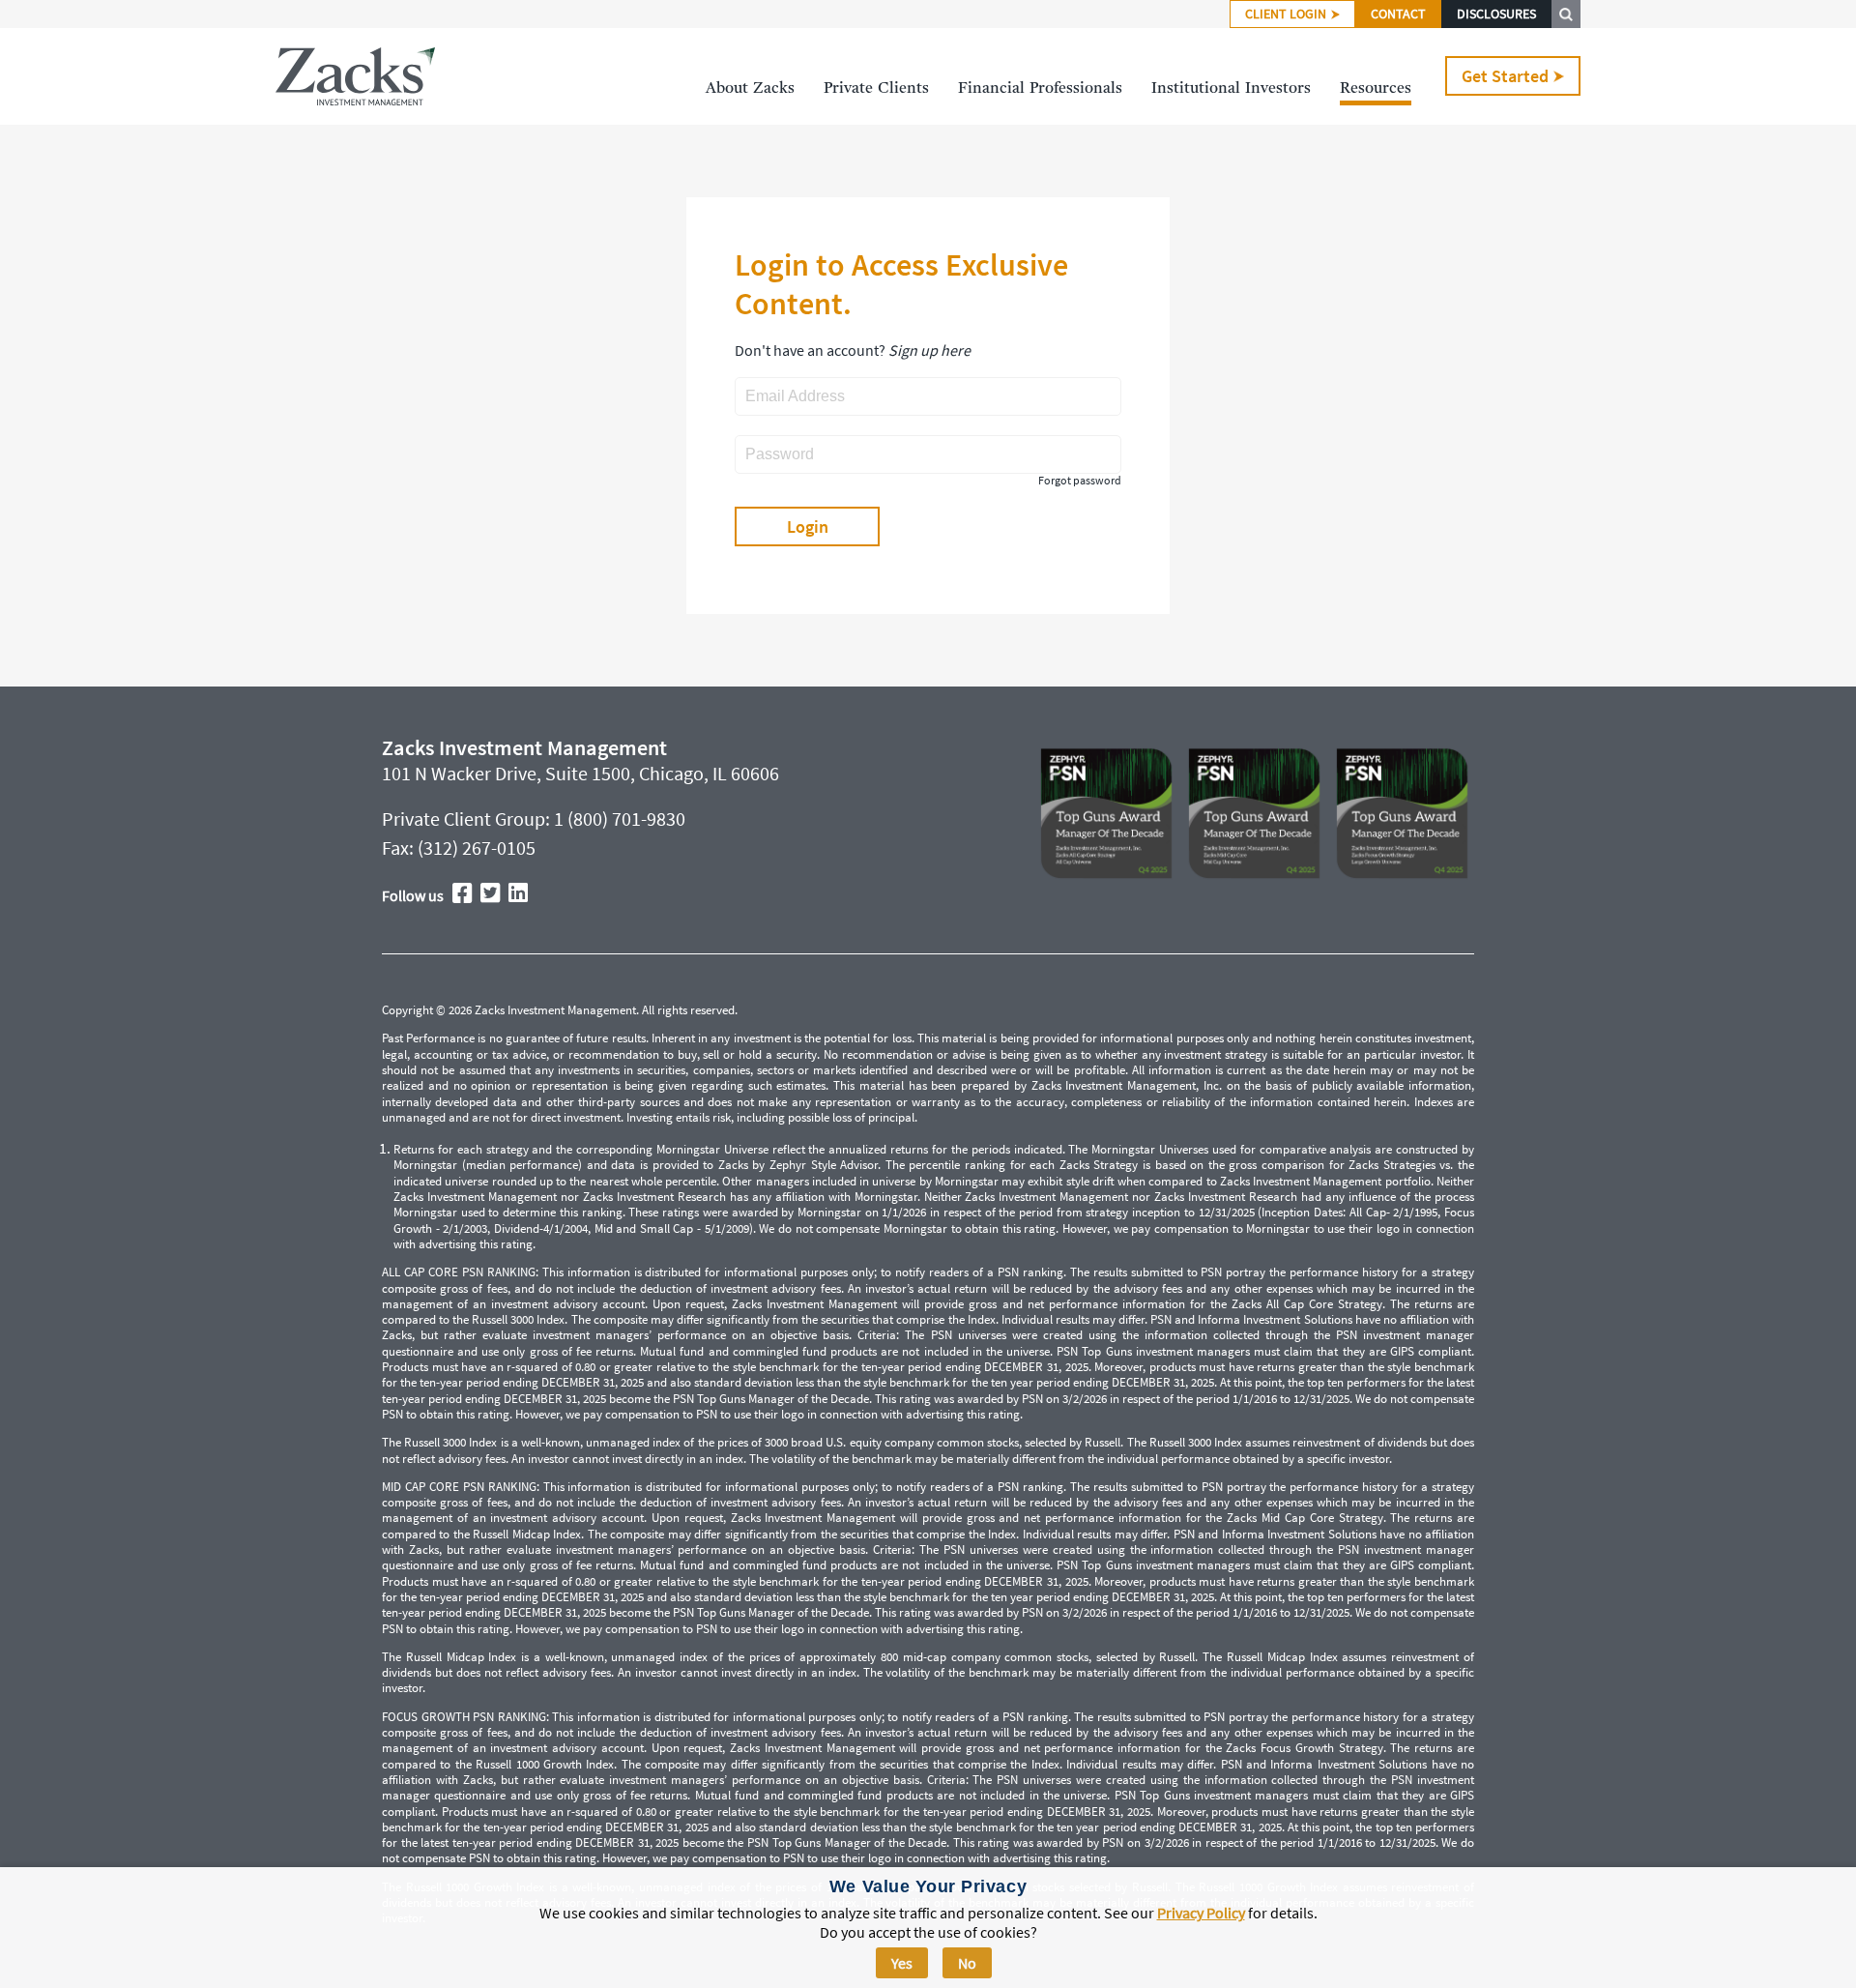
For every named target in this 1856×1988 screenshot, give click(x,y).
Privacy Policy (1201, 1913)
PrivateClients (876, 89)
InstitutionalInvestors (1231, 89)
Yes (902, 1963)
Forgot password (1080, 481)
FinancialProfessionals (1040, 89)
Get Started (1505, 76)
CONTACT (1398, 14)
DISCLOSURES (1496, 14)
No (967, 1963)
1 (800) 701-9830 (620, 819)
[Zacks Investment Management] (355, 76)
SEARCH (1566, 14)
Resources (1376, 89)
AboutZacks (750, 89)
